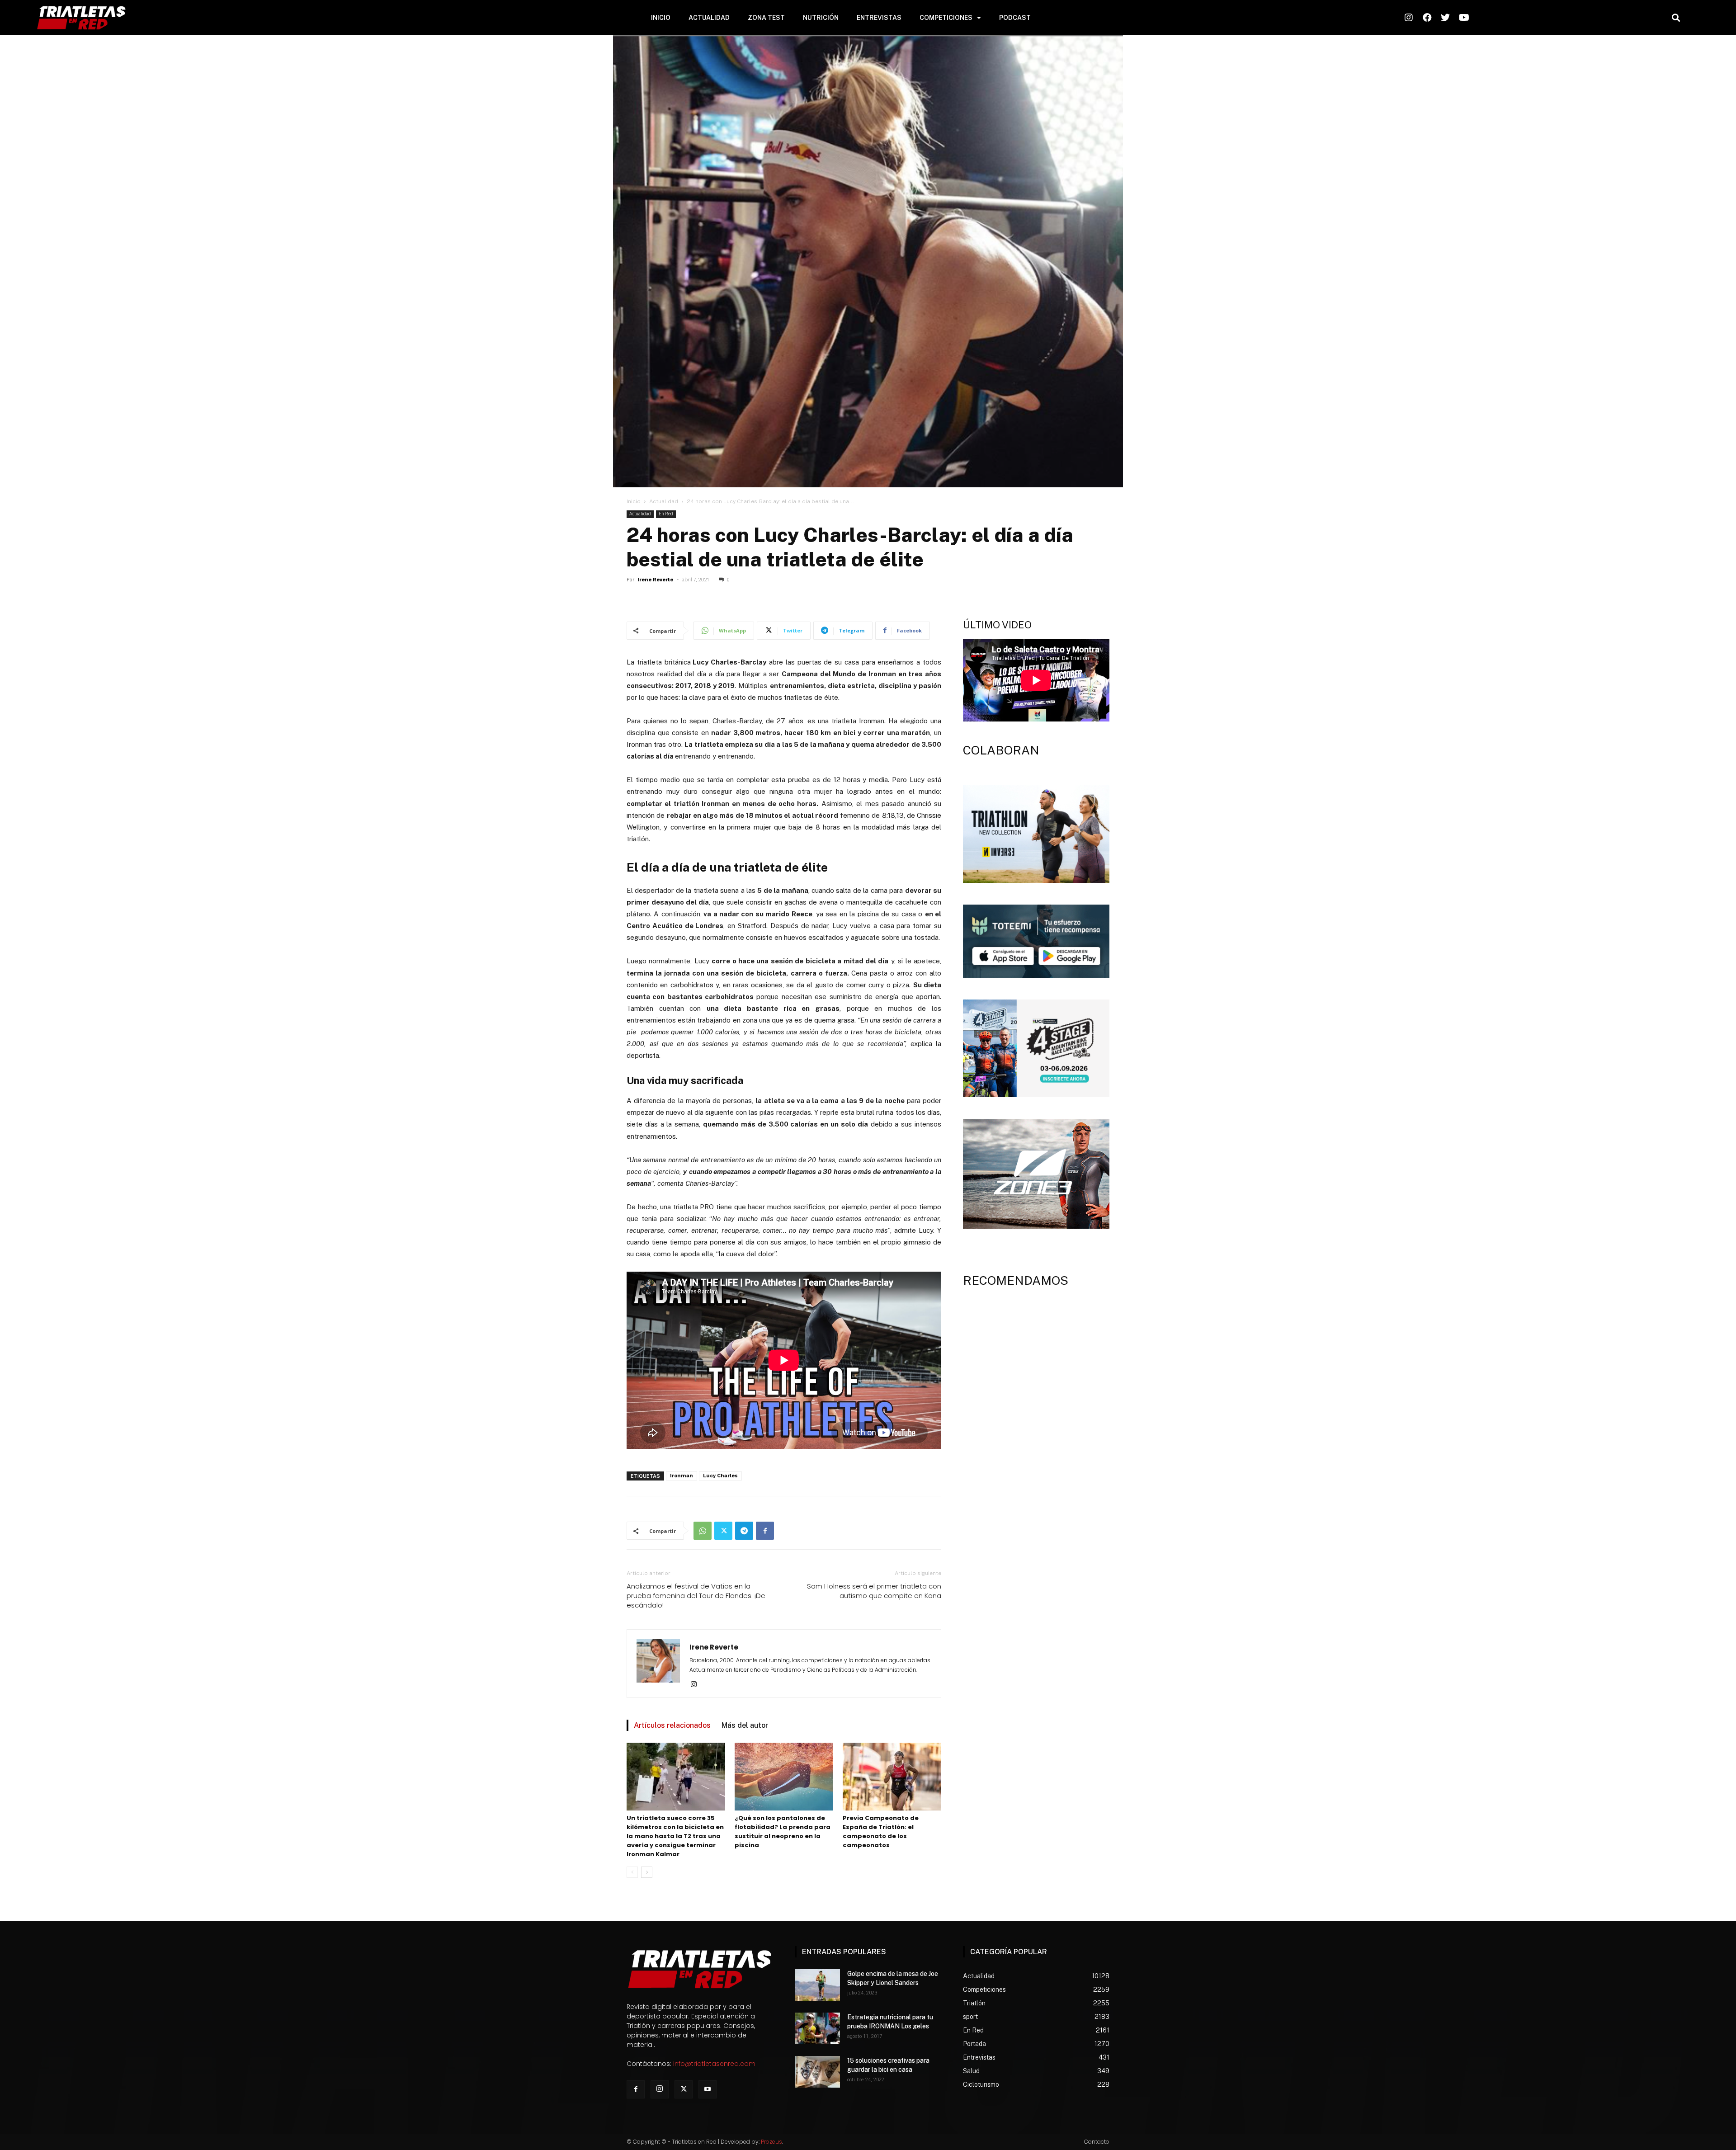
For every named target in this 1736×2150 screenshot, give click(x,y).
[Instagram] (697, 1685)
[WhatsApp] (703, 1531)
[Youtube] (708, 2089)
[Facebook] (765, 1531)
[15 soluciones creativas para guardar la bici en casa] (817, 2072)
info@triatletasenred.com (714, 2064)
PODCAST (1015, 18)
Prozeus (771, 2142)
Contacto (1097, 2142)
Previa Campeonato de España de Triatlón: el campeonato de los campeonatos (881, 1832)
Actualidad (664, 501)
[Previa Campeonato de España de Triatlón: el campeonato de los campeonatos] (892, 1777)
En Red (666, 514)
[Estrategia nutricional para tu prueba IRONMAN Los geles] (817, 2028)
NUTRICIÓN (821, 18)
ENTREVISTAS (879, 18)
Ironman (682, 1476)
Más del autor (745, 1725)
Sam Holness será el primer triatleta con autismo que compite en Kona (874, 1591)
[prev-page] (632, 1872)
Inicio (634, 501)
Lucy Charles (720, 1476)
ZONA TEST (766, 18)
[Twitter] (723, 1531)
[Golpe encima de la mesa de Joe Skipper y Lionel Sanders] (817, 1985)
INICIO (661, 18)
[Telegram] (744, 1531)
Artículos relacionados (672, 1725)
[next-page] (647, 1872)
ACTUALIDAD (709, 18)
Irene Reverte (655, 580)
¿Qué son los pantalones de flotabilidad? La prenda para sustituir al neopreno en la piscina (783, 1832)
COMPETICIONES (946, 18)
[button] (1676, 18)
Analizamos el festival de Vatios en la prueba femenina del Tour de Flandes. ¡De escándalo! (696, 1596)
